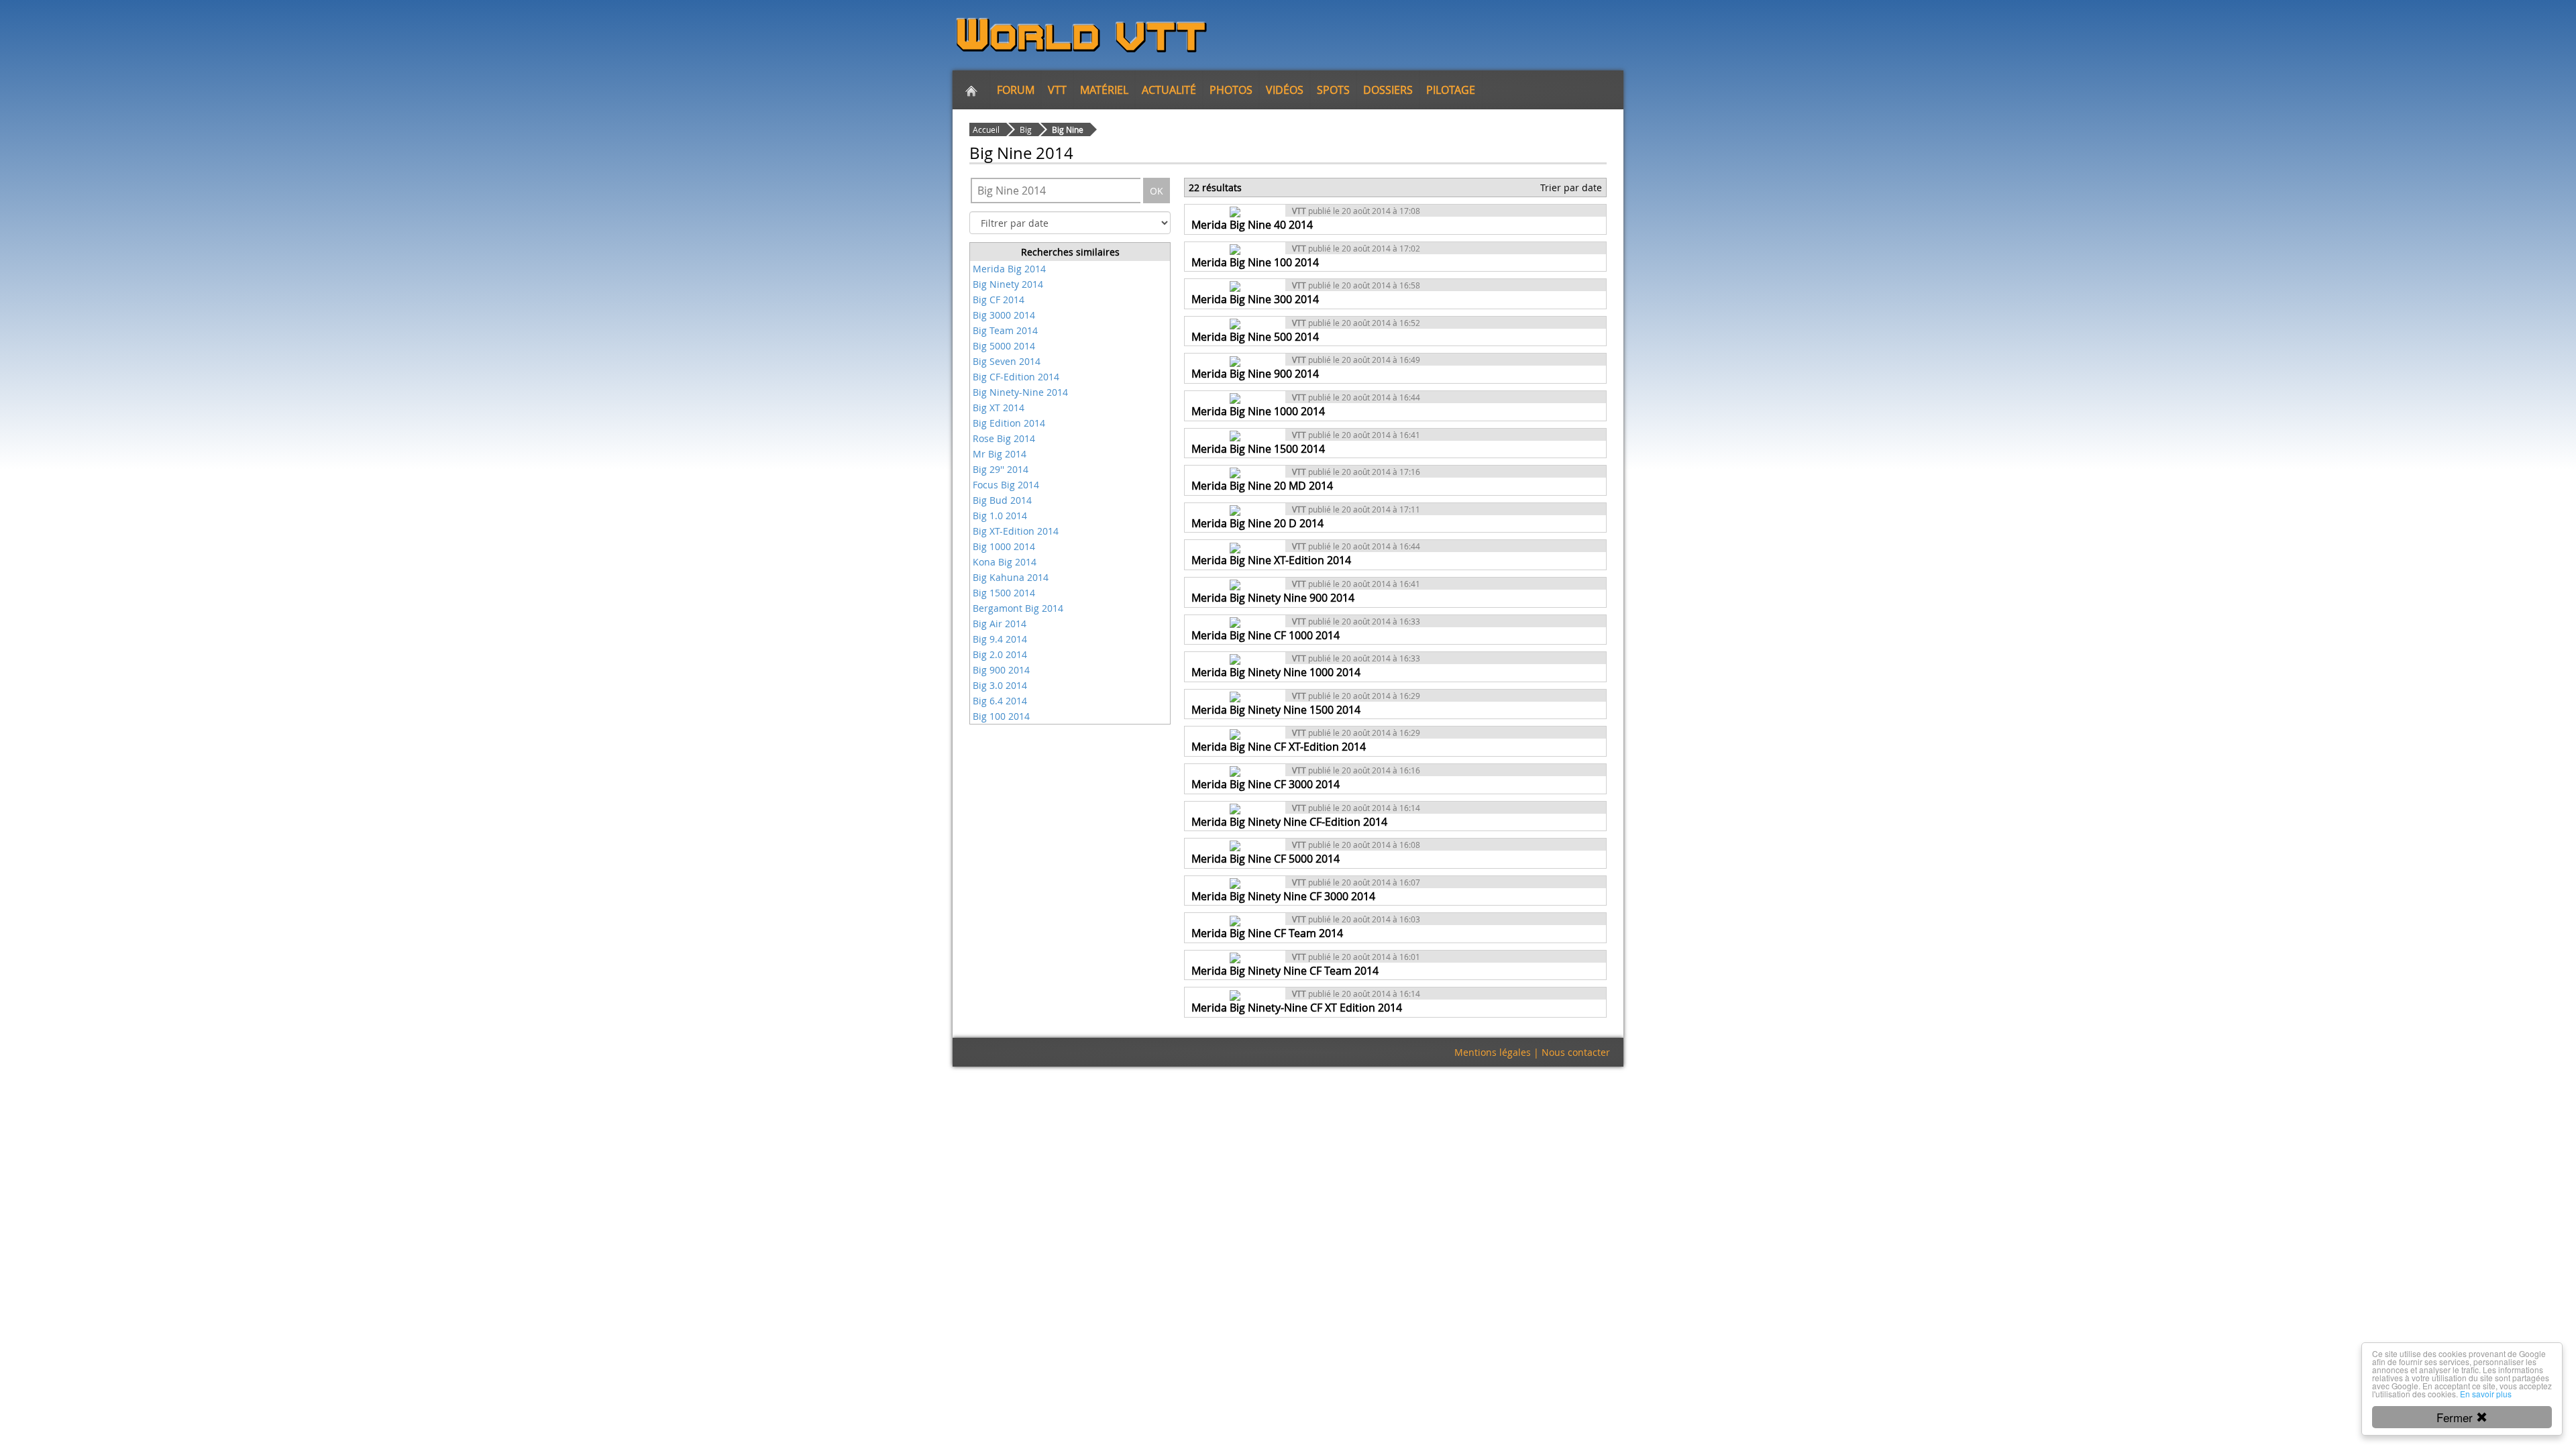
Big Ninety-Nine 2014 (1020, 392)
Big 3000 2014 (1004, 315)
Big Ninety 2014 (1008, 284)
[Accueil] (971, 90)
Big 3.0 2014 (1000, 685)
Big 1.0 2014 (1000, 516)
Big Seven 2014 (1007, 361)
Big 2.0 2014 (1000, 654)
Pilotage (1451, 90)
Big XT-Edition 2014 (1016, 531)
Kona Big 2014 (1005, 562)
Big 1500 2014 (1004, 593)
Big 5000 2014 (1004, 346)
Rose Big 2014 (1004, 438)
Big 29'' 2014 (1001, 469)
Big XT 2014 (999, 408)
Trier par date (1571, 187)
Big (1026, 129)
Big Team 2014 (1005, 330)
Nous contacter (1576, 1052)
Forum (1016, 90)
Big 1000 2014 (1004, 546)
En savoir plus (2486, 1394)
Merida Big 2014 (1009, 269)
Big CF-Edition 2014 (1016, 377)
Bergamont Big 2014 (1018, 608)
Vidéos (1285, 90)
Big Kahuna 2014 (1011, 577)
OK (1157, 191)
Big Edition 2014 (1009, 423)
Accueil (986, 129)
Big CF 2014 (999, 300)
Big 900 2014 (1001, 670)
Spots (1333, 90)
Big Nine (1068, 129)
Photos (1231, 90)
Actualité (1169, 90)
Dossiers (1388, 90)
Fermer (2456, 1417)
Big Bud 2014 (1002, 500)
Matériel (1104, 90)
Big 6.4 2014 (1000, 701)
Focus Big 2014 (1006, 485)
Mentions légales (1493, 1052)
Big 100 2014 (1001, 716)
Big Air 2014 (1000, 624)
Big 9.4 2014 (1000, 639)
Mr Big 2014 (1000, 454)
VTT (1057, 90)
